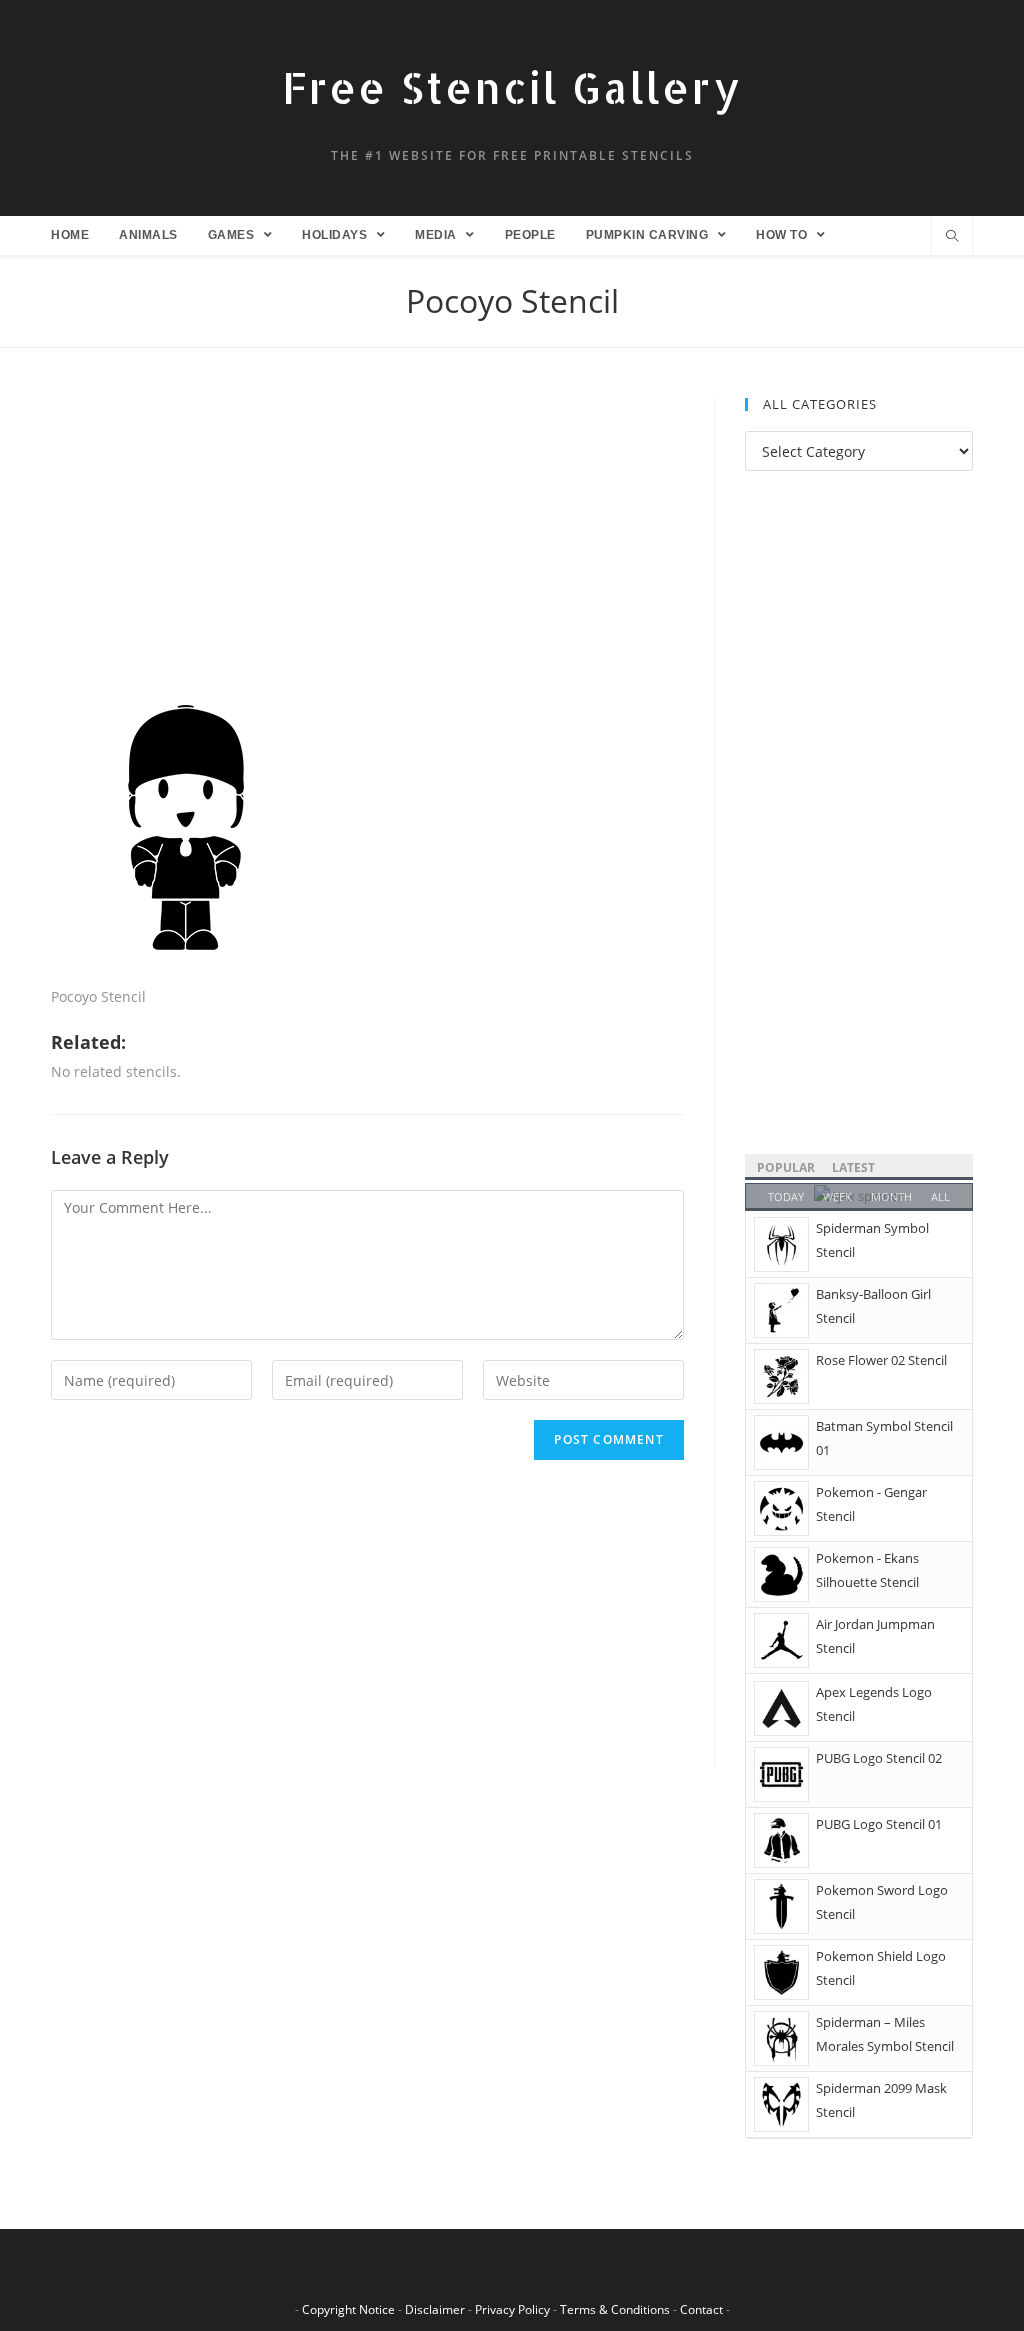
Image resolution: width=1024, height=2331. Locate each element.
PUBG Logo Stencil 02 (879, 1758)
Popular (786, 1167)
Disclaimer (435, 2309)
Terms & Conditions (615, 2309)
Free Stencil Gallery (512, 87)
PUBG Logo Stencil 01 (879, 1824)
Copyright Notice (348, 2309)
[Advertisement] (367, 546)
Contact (701, 2309)
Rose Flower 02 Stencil (881, 1360)
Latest (853, 1167)
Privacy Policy (512, 2309)
